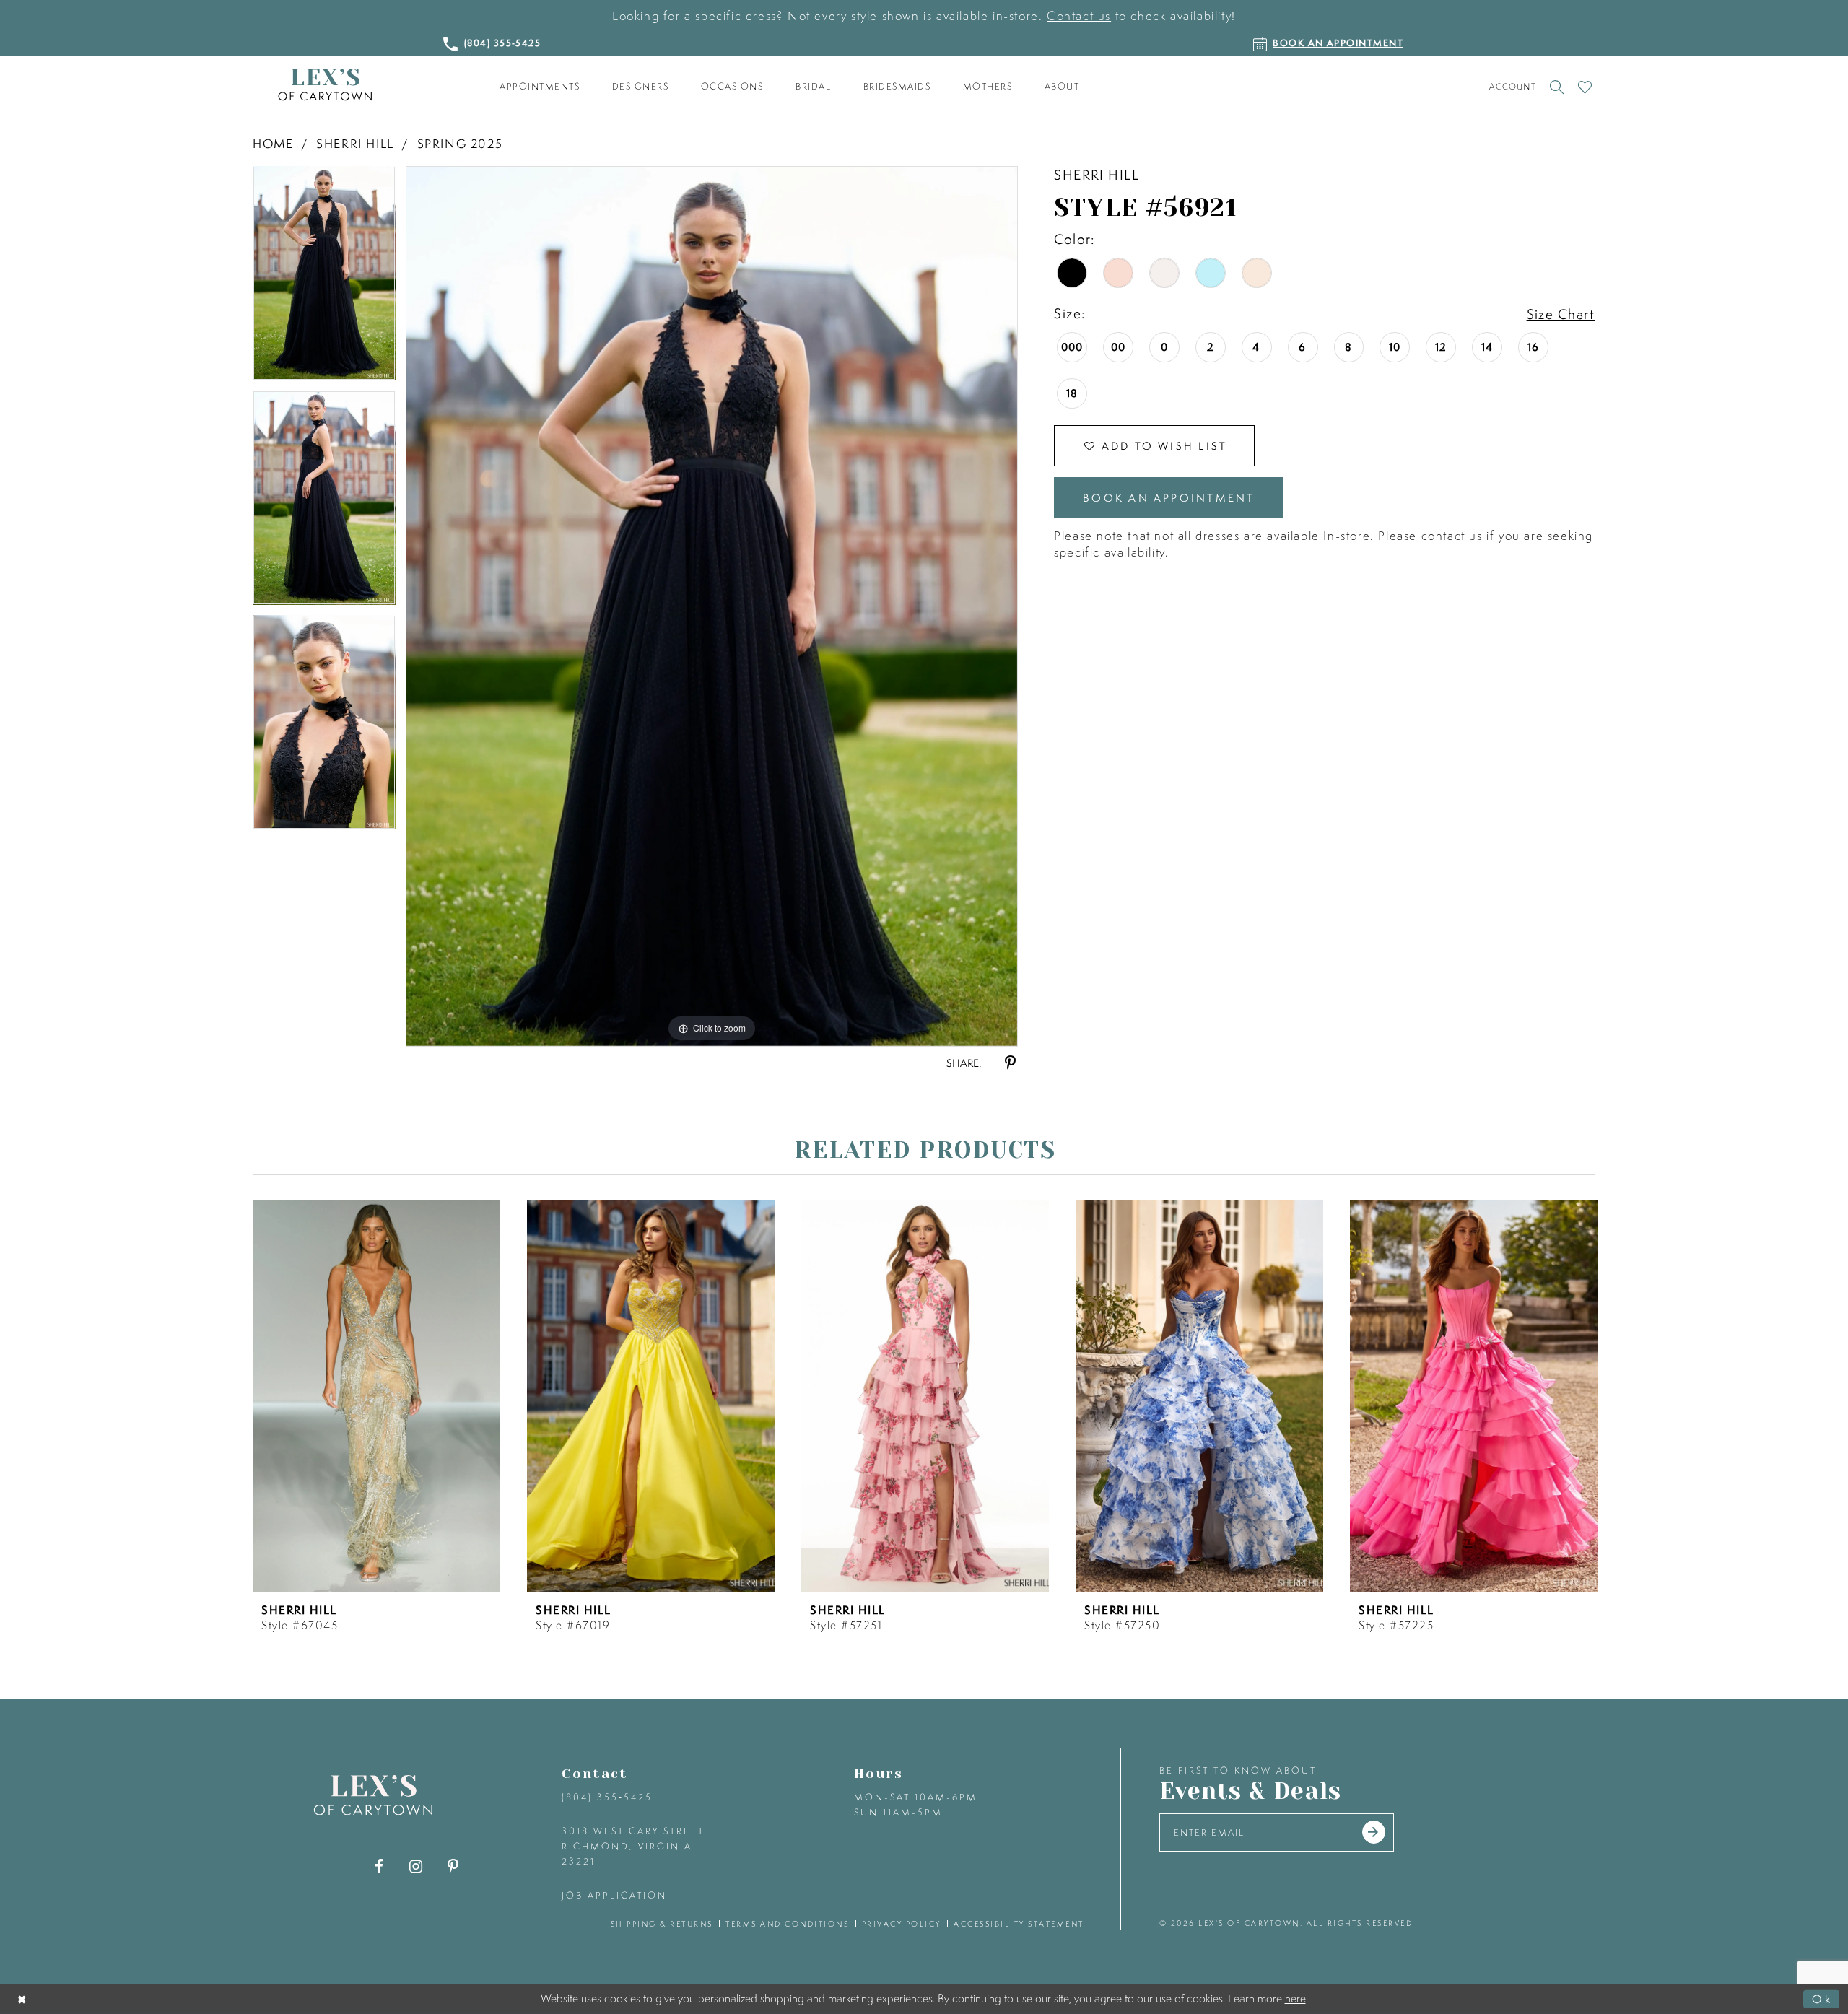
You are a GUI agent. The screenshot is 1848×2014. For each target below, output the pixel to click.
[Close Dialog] (23, 1998)
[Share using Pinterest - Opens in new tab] (1010, 1063)
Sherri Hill (355, 143)
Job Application (614, 1895)
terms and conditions (787, 1924)
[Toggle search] (1557, 87)
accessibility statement (1019, 1924)
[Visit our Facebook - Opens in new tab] (379, 1866)
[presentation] (376, 1396)
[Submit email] (1374, 1832)
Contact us (1079, 16)
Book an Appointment (1169, 498)
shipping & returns (662, 1924)
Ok (1822, 1998)
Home (273, 143)
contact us (1452, 535)
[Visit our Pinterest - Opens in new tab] (453, 1866)
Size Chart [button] (1561, 314)
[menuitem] (540, 87)
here (1295, 1998)
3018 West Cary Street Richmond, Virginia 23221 (633, 1846)
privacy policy (902, 1924)
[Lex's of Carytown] (325, 85)
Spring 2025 (460, 143)
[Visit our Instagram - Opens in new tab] (416, 1866)
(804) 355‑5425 (607, 1797)
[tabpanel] (324, 278)
